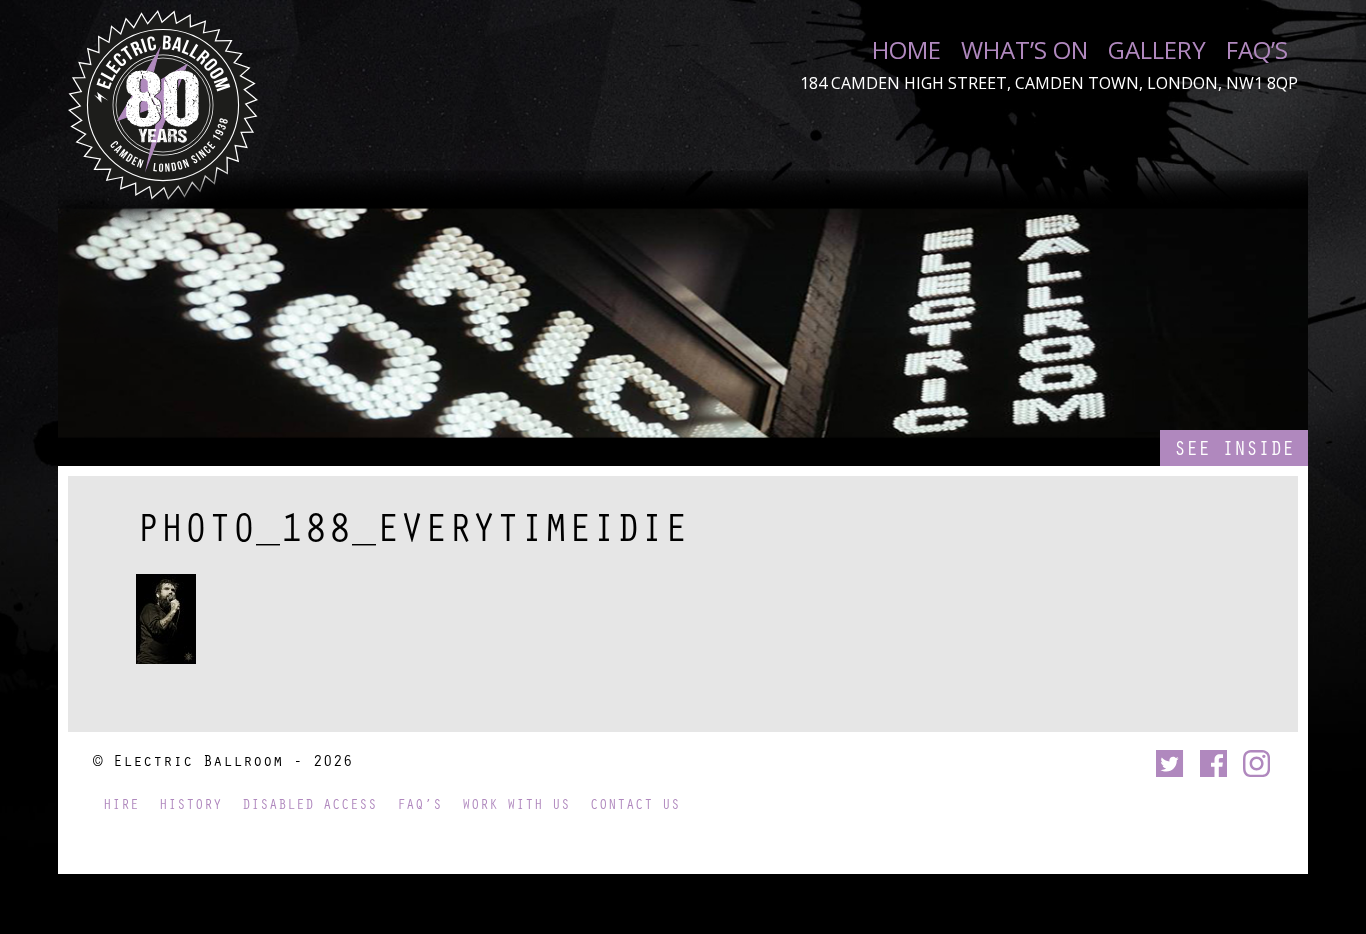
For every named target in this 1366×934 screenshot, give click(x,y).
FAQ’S (1257, 50)
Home (906, 50)
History (190, 803)
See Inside (1234, 447)
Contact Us (635, 803)
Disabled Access (309, 803)
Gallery (1157, 50)
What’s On (1024, 50)
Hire (121, 803)
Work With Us (516, 803)
